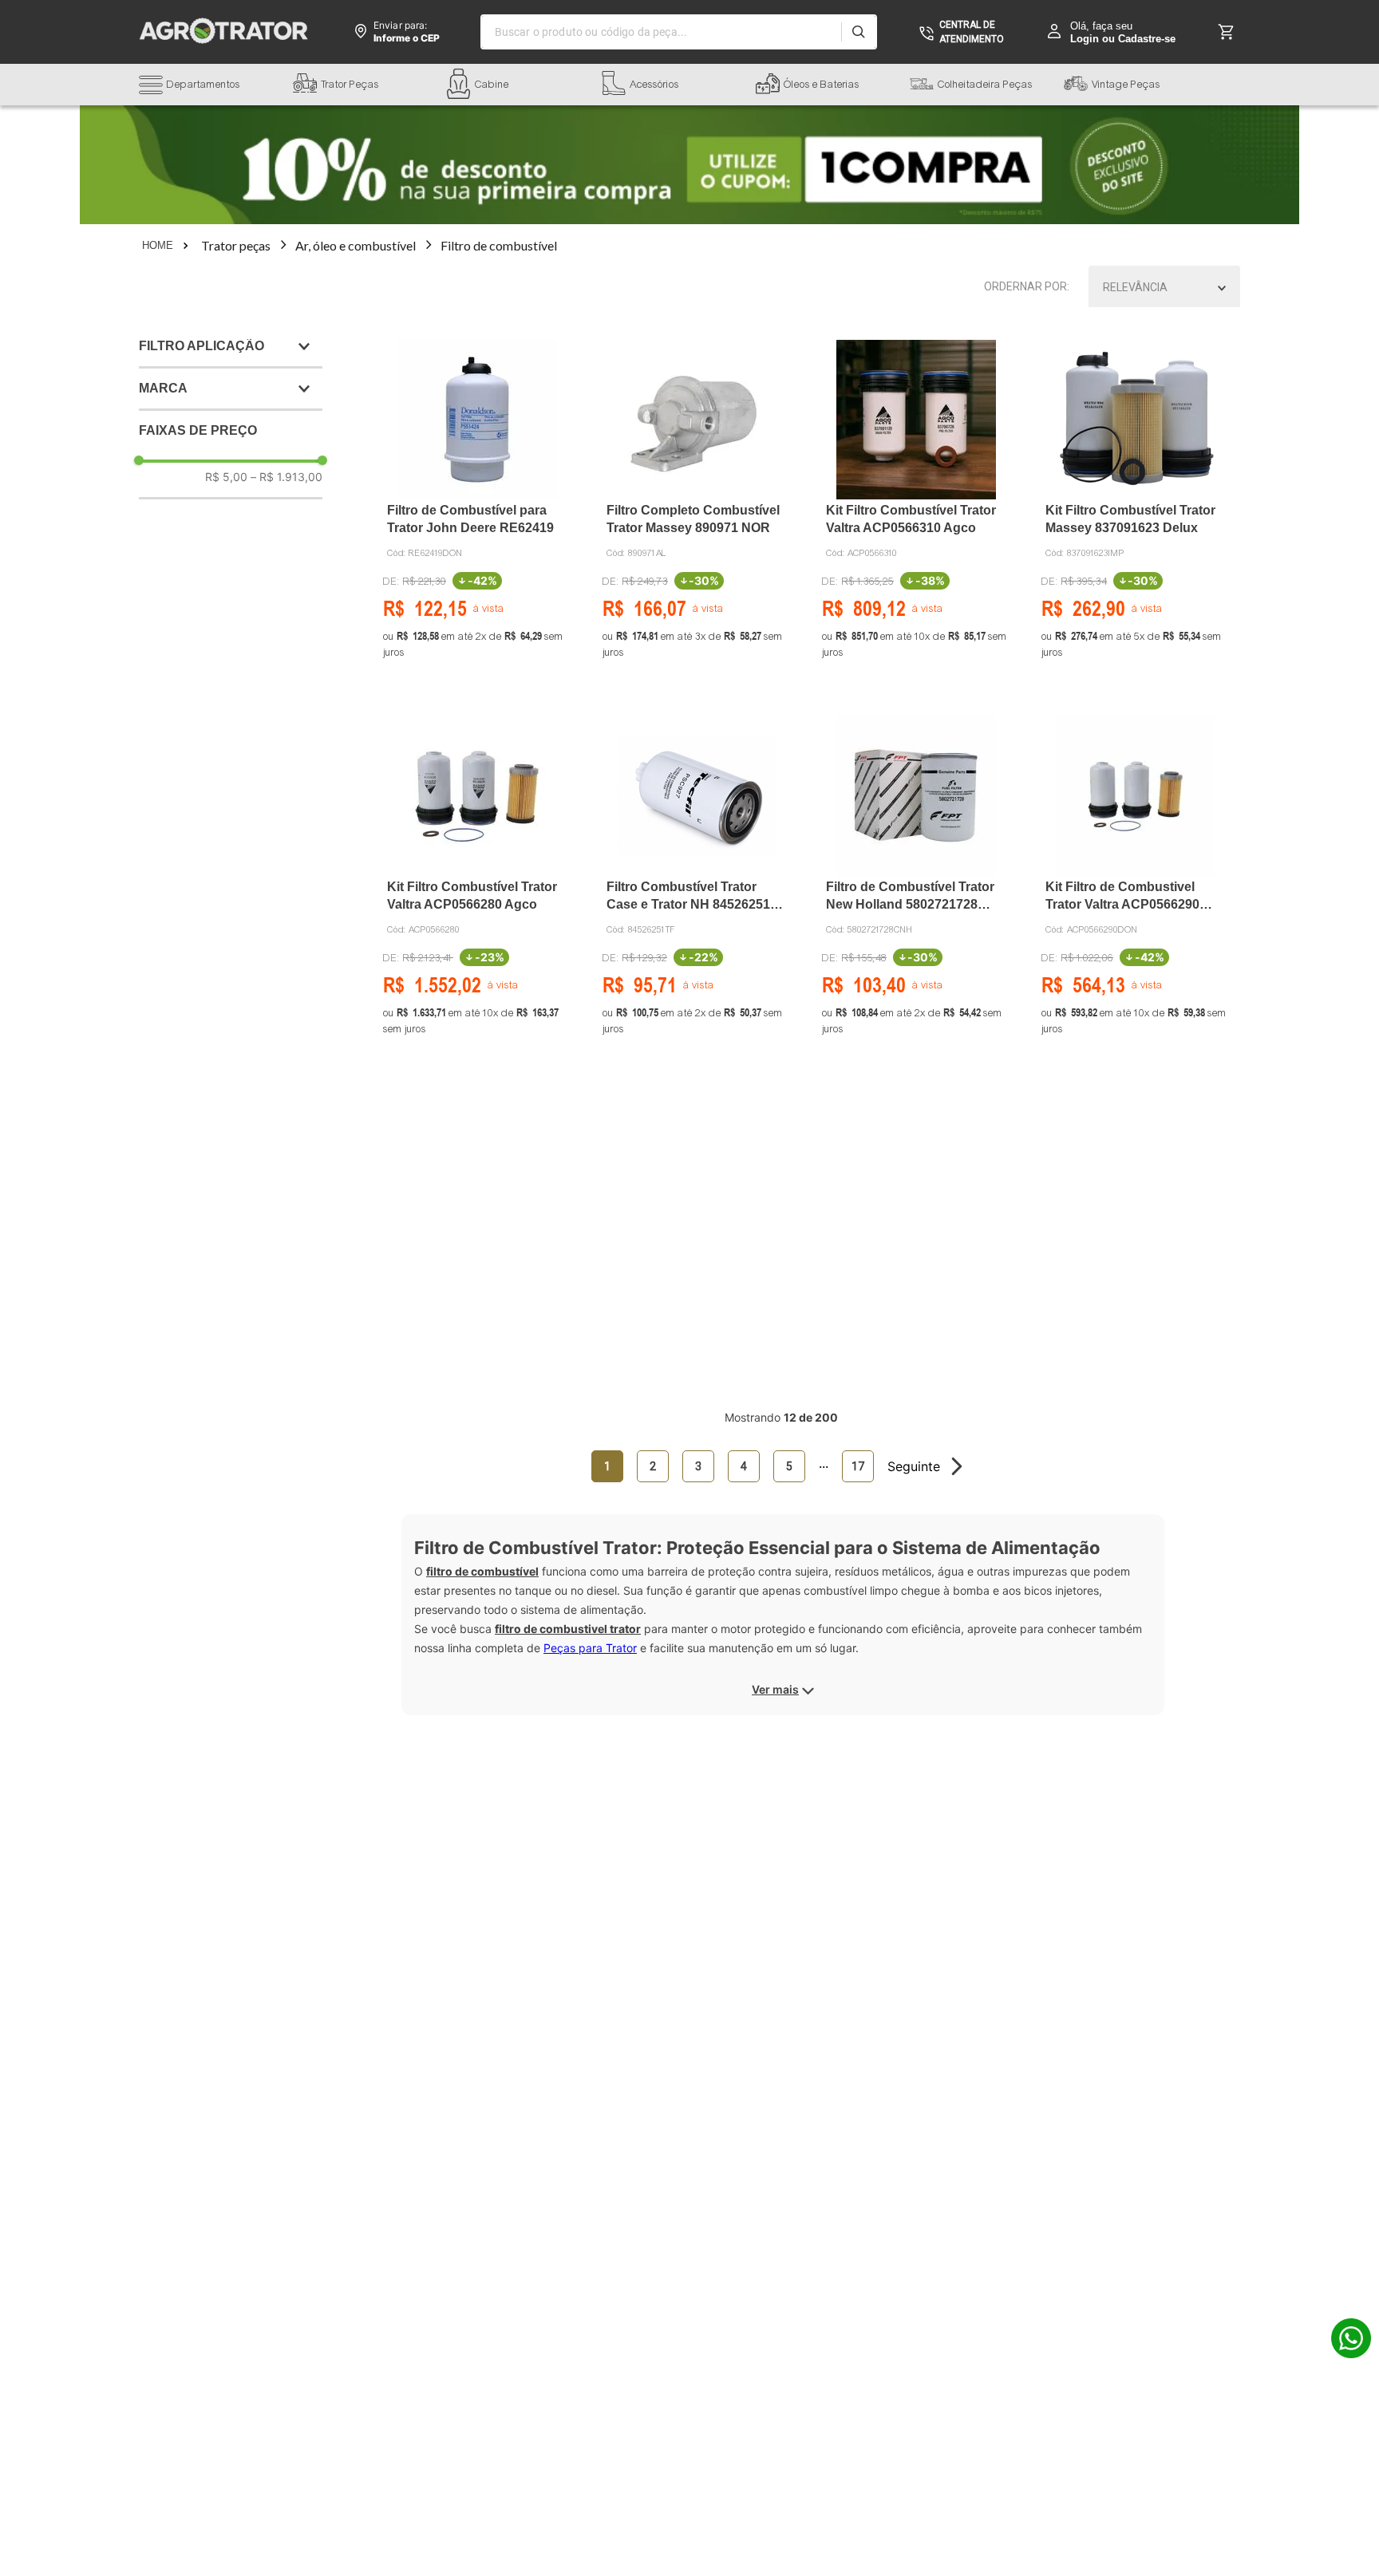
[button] (216, 87)
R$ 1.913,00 (286, 477)
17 (858, 1466)
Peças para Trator (590, 1648)
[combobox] (679, 32)
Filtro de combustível (499, 245)
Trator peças (236, 245)
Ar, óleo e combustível (356, 245)
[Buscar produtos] (858, 32)
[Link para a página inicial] (167, 246)
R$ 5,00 (226, 477)
